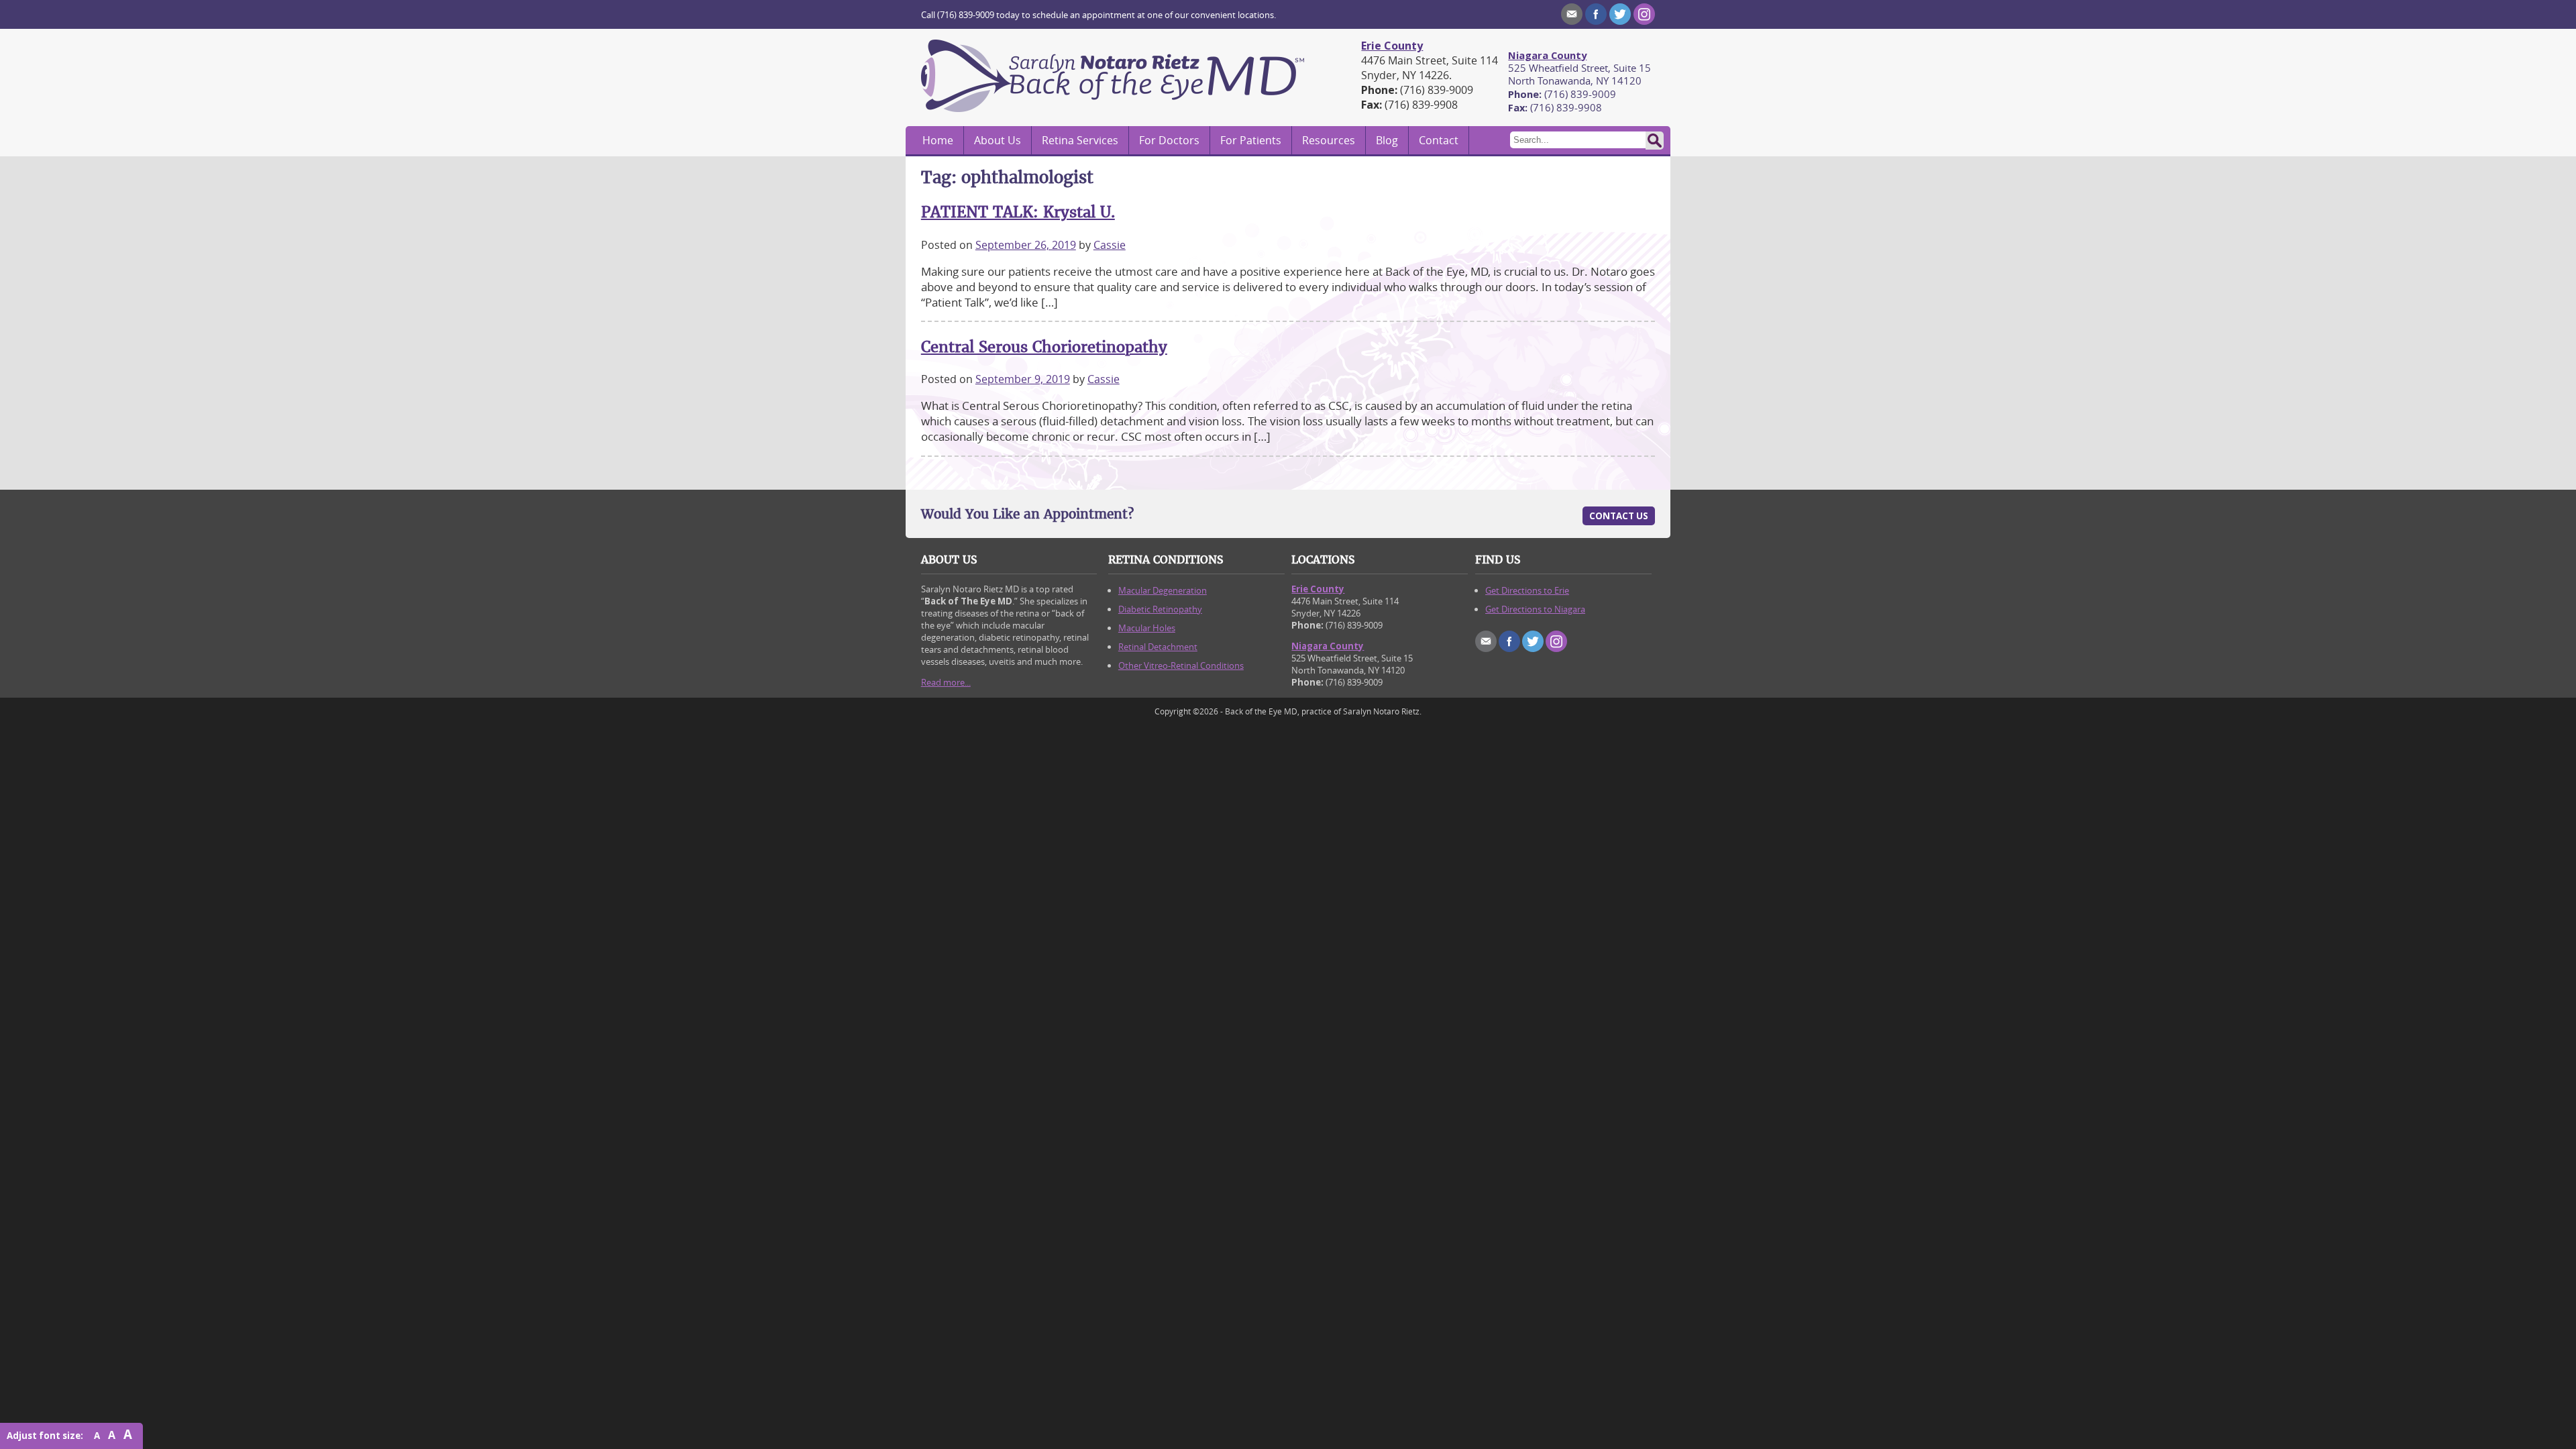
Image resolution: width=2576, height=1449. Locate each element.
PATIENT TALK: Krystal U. (1018, 212)
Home (938, 140)
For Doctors (1169, 140)
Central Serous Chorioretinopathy (1044, 347)
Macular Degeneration (1163, 590)
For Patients (1251, 140)
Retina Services (1080, 140)
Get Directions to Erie (1527, 590)
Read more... (946, 682)
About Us (998, 140)
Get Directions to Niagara (1535, 609)
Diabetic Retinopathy (1160, 609)
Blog (1387, 140)
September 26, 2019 (1026, 245)
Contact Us (1619, 516)
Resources (1329, 140)
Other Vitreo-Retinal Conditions (1181, 665)
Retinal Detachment (1158, 647)
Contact (1439, 140)
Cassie (1110, 245)
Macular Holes (1147, 628)
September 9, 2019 (1023, 379)
